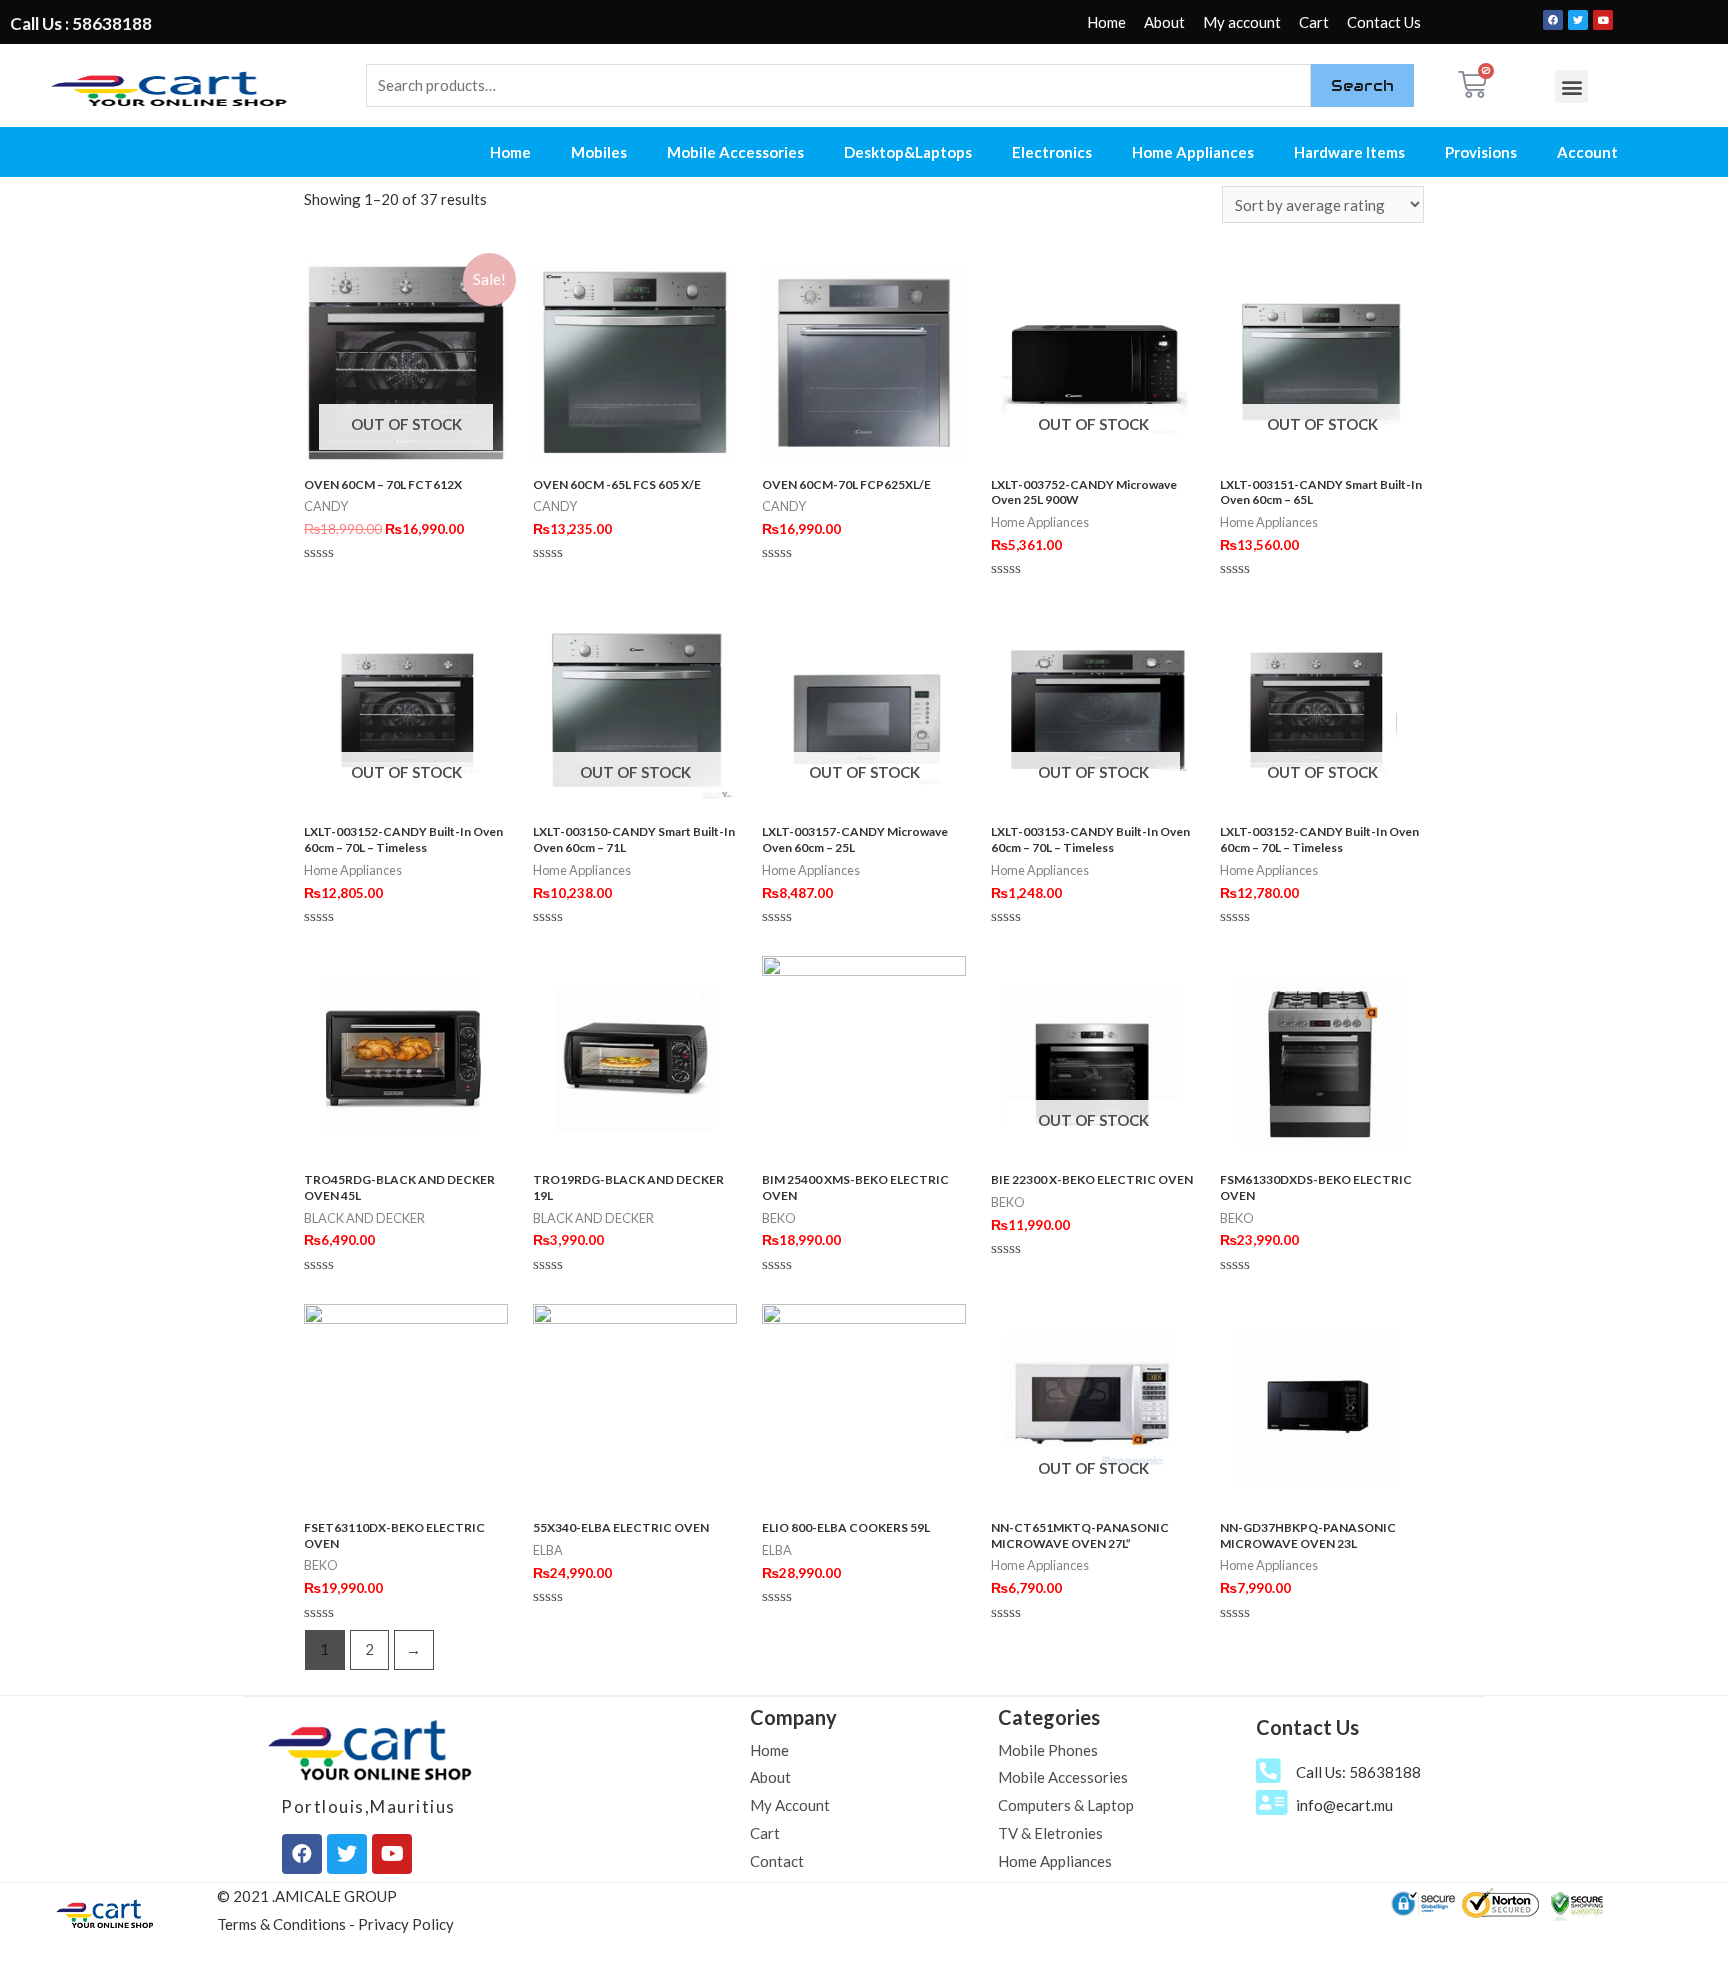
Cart (1314, 22)
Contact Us (1384, 22)
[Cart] (1472, 84)
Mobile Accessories (735, 152)
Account (1587, 152)
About (1164, 22)
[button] (1571, 86)
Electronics (1052, 152)
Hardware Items (1349, 152)
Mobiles (599, 152)
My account (1242, 22)
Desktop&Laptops (908, 152)
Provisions (1481, 152)
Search (1362, 85)
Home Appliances (1193, 152)
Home (1106, 22)
